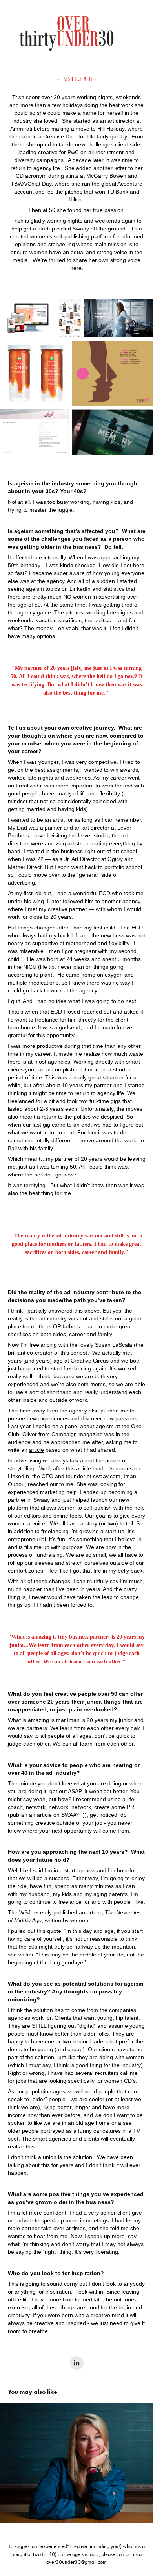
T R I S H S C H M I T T (77, 79)
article (36, 1450)
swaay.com (107, 1476)
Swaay (81, 229)
